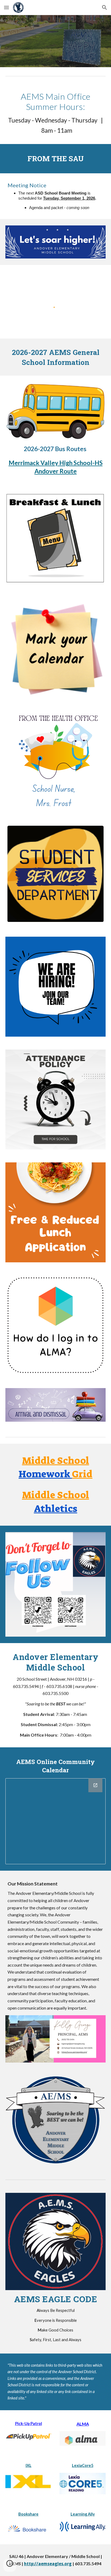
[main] (55, 113)
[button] (6, 7)
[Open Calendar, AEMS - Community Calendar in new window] (95, 1785)
